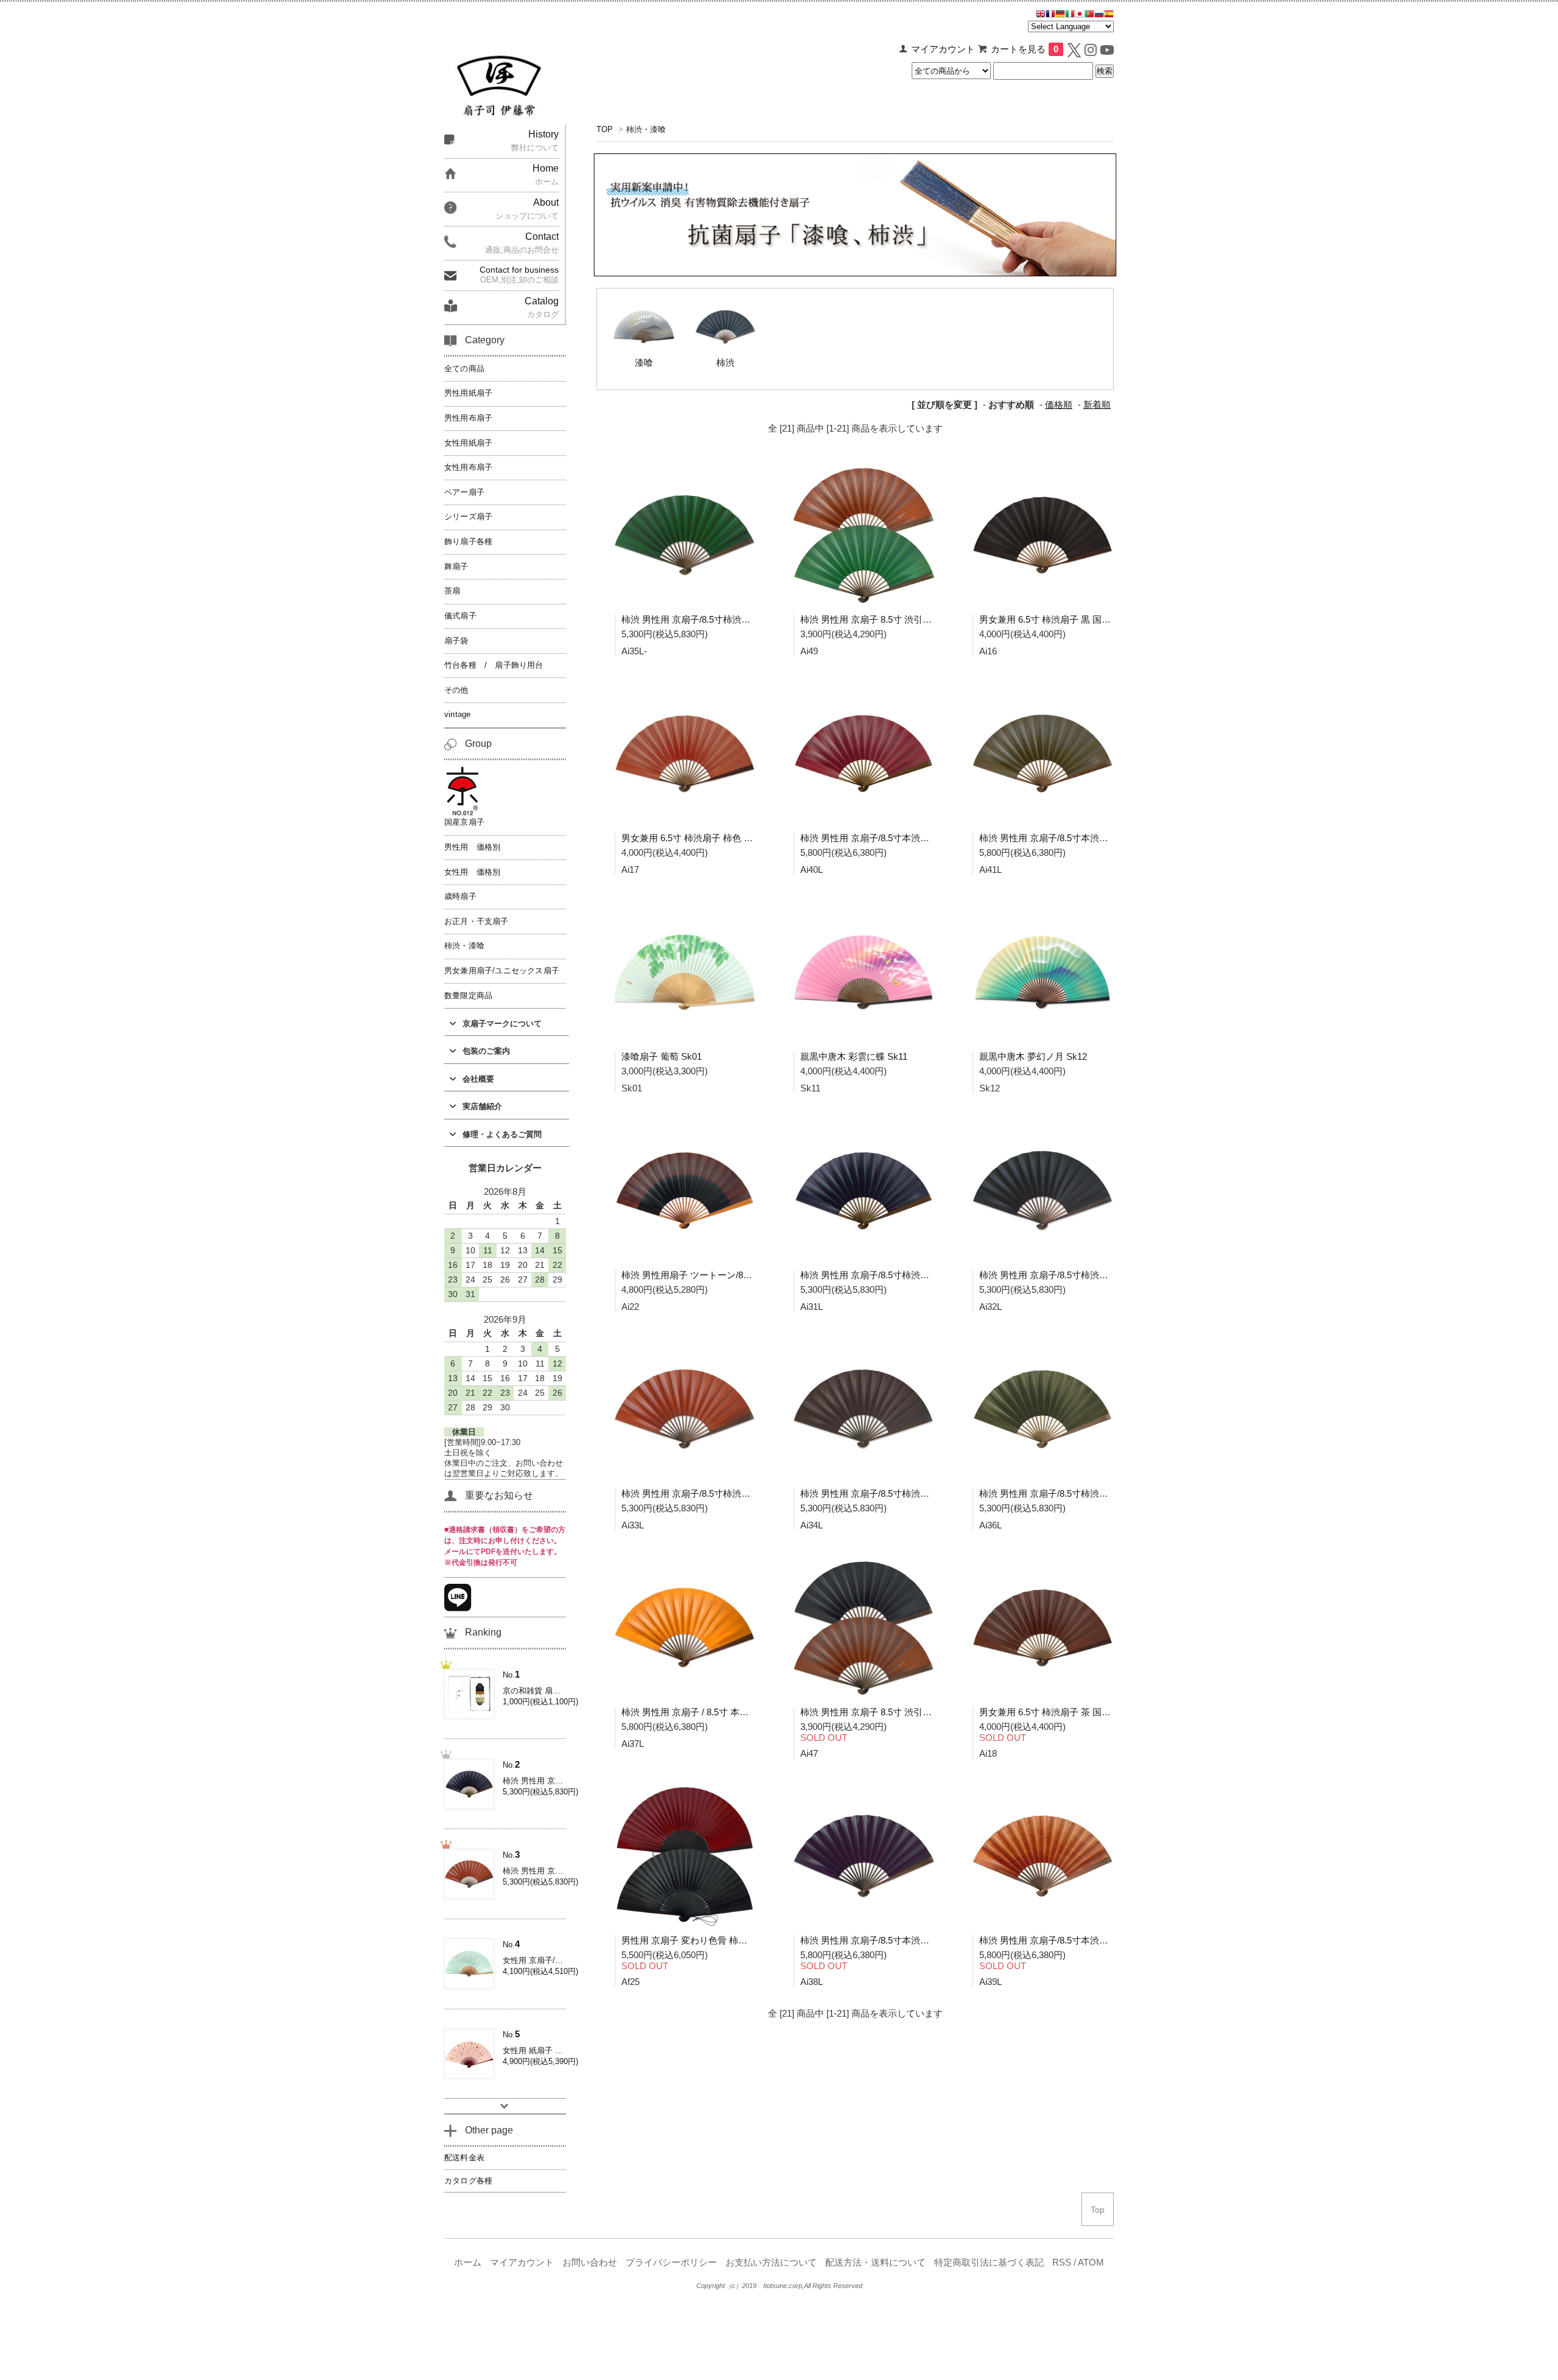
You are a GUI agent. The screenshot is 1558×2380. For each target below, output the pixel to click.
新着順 (1097, 405)
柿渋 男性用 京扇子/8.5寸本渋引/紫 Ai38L (883, 1940)
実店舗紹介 (482, 1106)
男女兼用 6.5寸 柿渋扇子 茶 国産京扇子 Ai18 (1069, 1712)
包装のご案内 (486, 1051)
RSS (1062, 2263)
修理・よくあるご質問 (502, 1134)
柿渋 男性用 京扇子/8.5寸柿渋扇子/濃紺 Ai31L (892, 1275)
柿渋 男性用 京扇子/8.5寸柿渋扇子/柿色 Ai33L (713, 1493)
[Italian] (1070, 15)
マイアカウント (943, 49)
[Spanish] (1109, 15)
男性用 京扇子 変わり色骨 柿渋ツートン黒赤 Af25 (722, 1940)
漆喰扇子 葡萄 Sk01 (662, 1056)
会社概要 (478, 1079)
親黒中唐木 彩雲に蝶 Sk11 (854, 1056)
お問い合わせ (590, 2263)
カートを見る (1025, 49)
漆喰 (644, 363)
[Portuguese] (1089, 15)
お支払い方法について (771, 2263)
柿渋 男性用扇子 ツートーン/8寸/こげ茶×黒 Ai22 (719, 1275)
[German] (1060, 15)
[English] (1041, 15)
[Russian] (1099, 15)
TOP (605, 129)
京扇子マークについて (502, 1024)
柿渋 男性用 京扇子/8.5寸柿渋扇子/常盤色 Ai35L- (719, 619)
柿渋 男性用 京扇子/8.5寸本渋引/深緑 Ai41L (1067, 838)
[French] (1050, 15)
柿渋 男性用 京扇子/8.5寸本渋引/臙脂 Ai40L (888, 838)
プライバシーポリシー (671, 2263)
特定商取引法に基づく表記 (989, 2263)
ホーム (468, 2263)
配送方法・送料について (875, 2263)
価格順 (1059, 405)
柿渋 (725, 363)
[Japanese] (1080, 15)
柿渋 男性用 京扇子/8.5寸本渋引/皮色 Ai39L (1067, 1940)
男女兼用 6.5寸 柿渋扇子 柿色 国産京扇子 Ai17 (715, 838)
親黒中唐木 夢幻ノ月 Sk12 (1033, 1056)
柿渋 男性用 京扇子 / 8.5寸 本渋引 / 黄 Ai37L (710, 1712)
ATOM (1091, 2263)
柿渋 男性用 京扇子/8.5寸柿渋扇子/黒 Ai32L (1067, 1275)
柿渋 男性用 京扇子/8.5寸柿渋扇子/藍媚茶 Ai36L (1076, 1493)
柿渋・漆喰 (646, 129)
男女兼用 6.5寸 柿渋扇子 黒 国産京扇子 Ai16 (1069, 619)
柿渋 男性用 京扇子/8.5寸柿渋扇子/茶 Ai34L (888, 1493)
